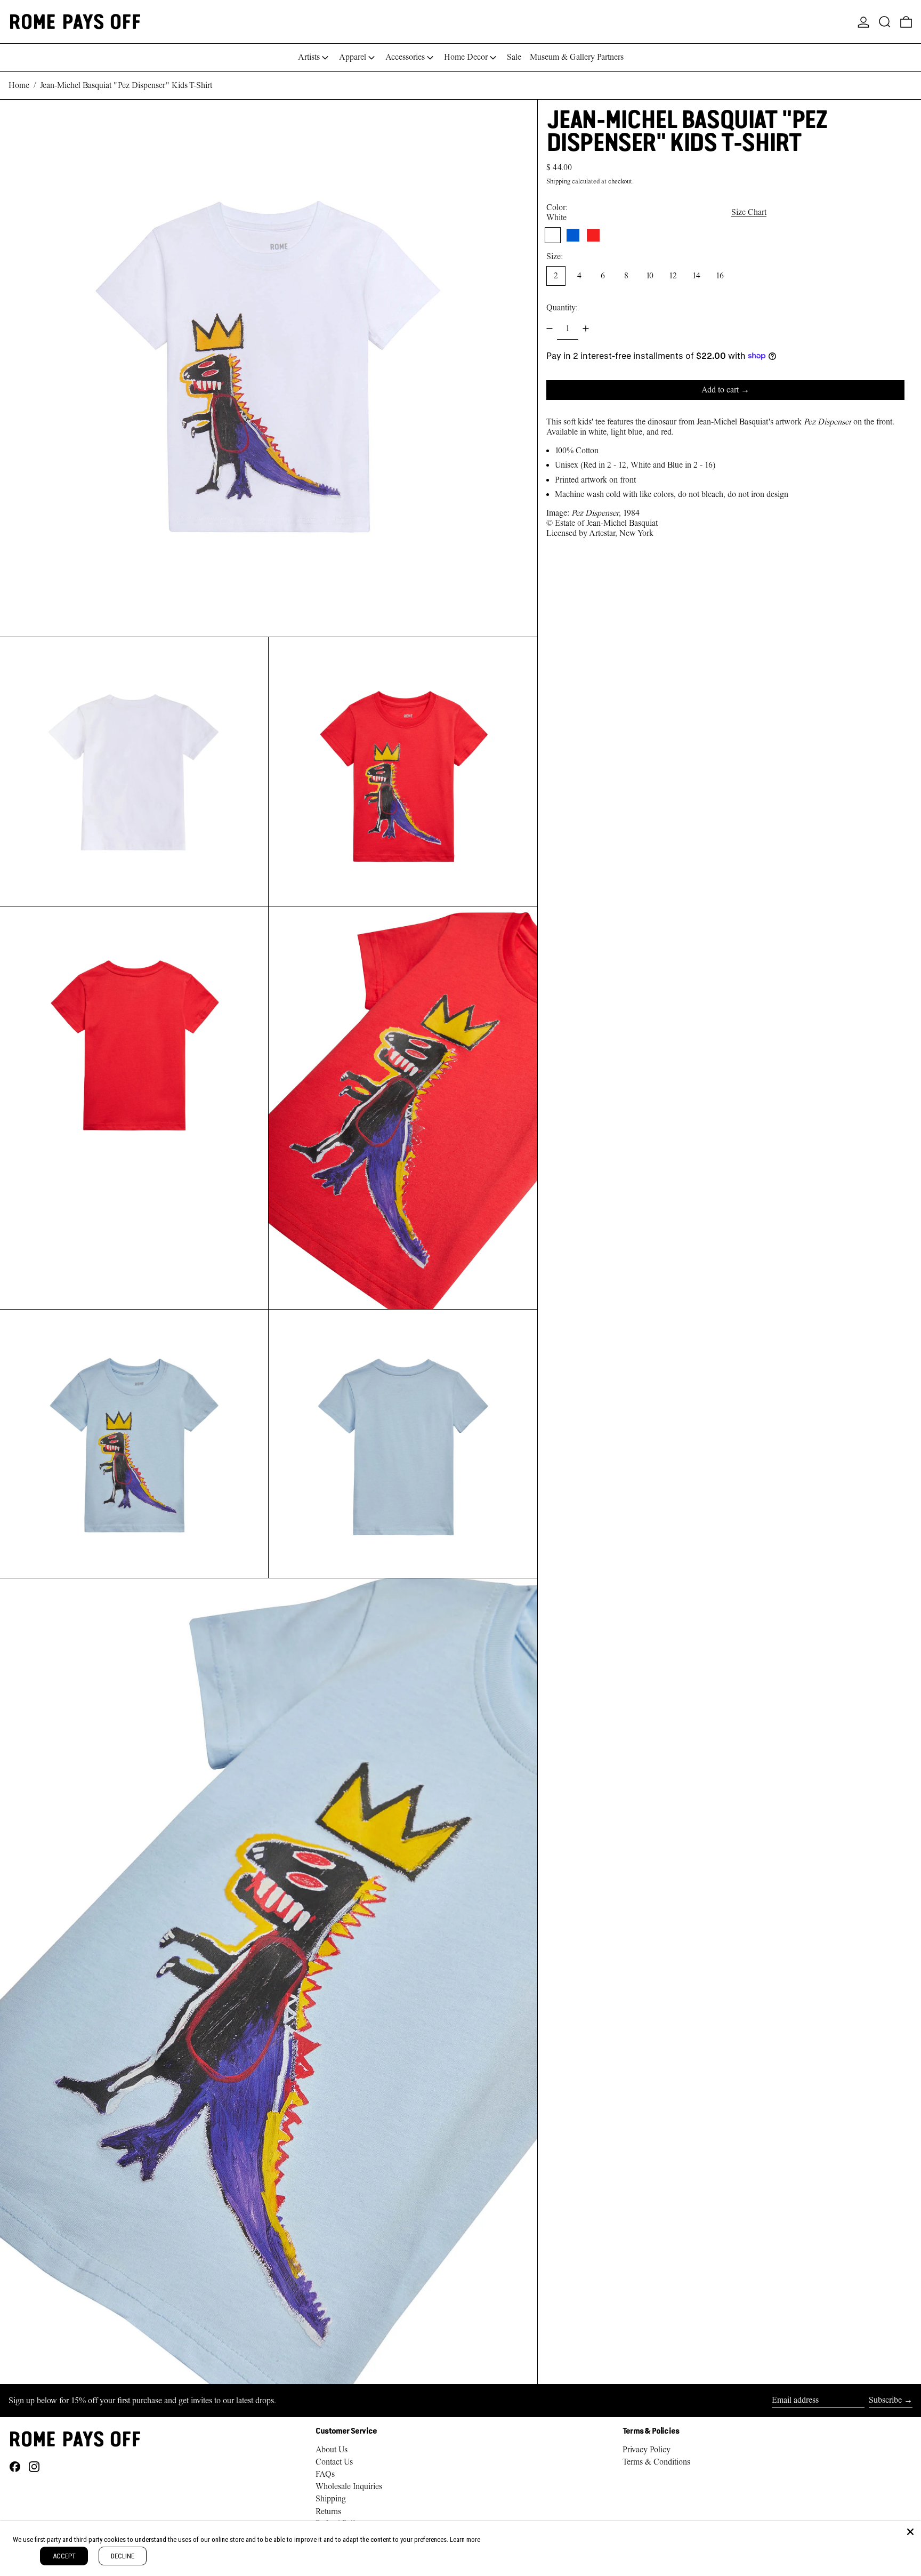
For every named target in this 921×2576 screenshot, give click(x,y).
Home (19, 85)
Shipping (558, 181)
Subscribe (885, 2400)
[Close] (910, 2532)
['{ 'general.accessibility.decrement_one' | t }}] (550, 328)
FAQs (325, 2474)
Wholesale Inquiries (349, 2486)
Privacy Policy (647, 2450)
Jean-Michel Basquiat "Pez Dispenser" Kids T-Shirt (126, 85)
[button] (885, 22)
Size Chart (749, 212)
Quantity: (562, 308)
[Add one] (586, 328)
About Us (332, 2450)
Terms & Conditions (656, 2462)
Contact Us (334, 2462)
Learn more (465, 2539)
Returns (328, 2511)
